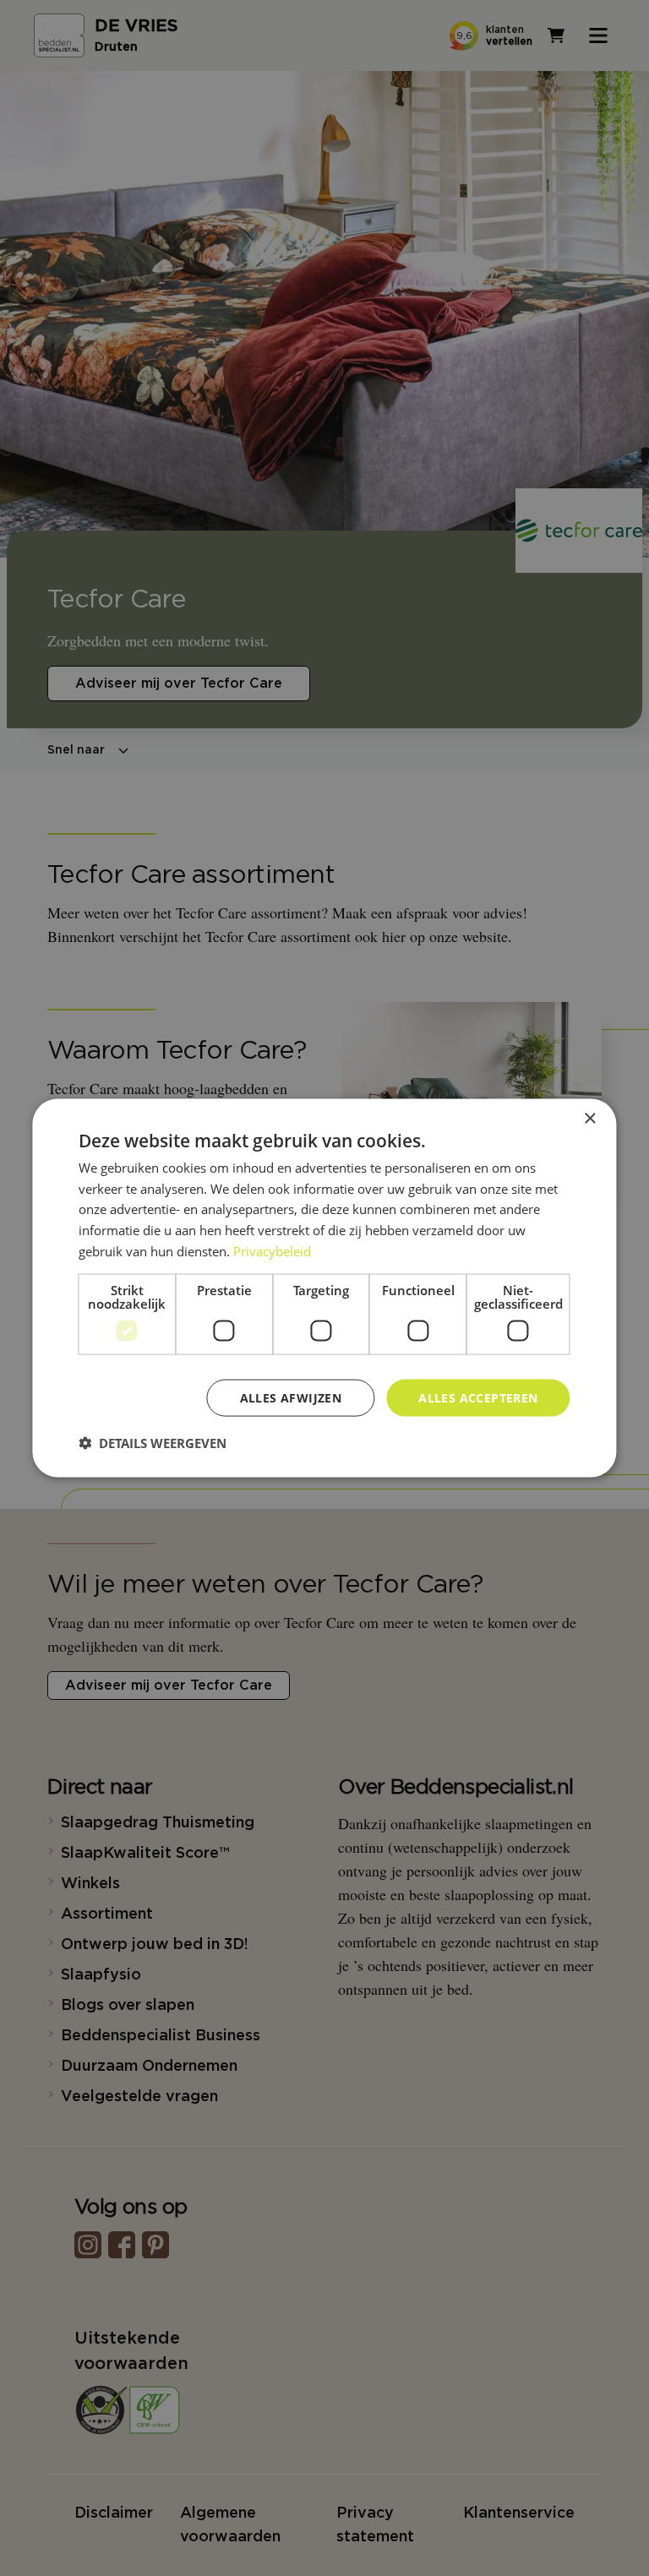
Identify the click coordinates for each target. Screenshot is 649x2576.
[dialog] (324, 1288)
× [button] (589, 1118)
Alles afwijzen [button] (291, 1397)
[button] (153, 1443)
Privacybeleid (272, 1250)
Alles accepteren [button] (478, 1397)
